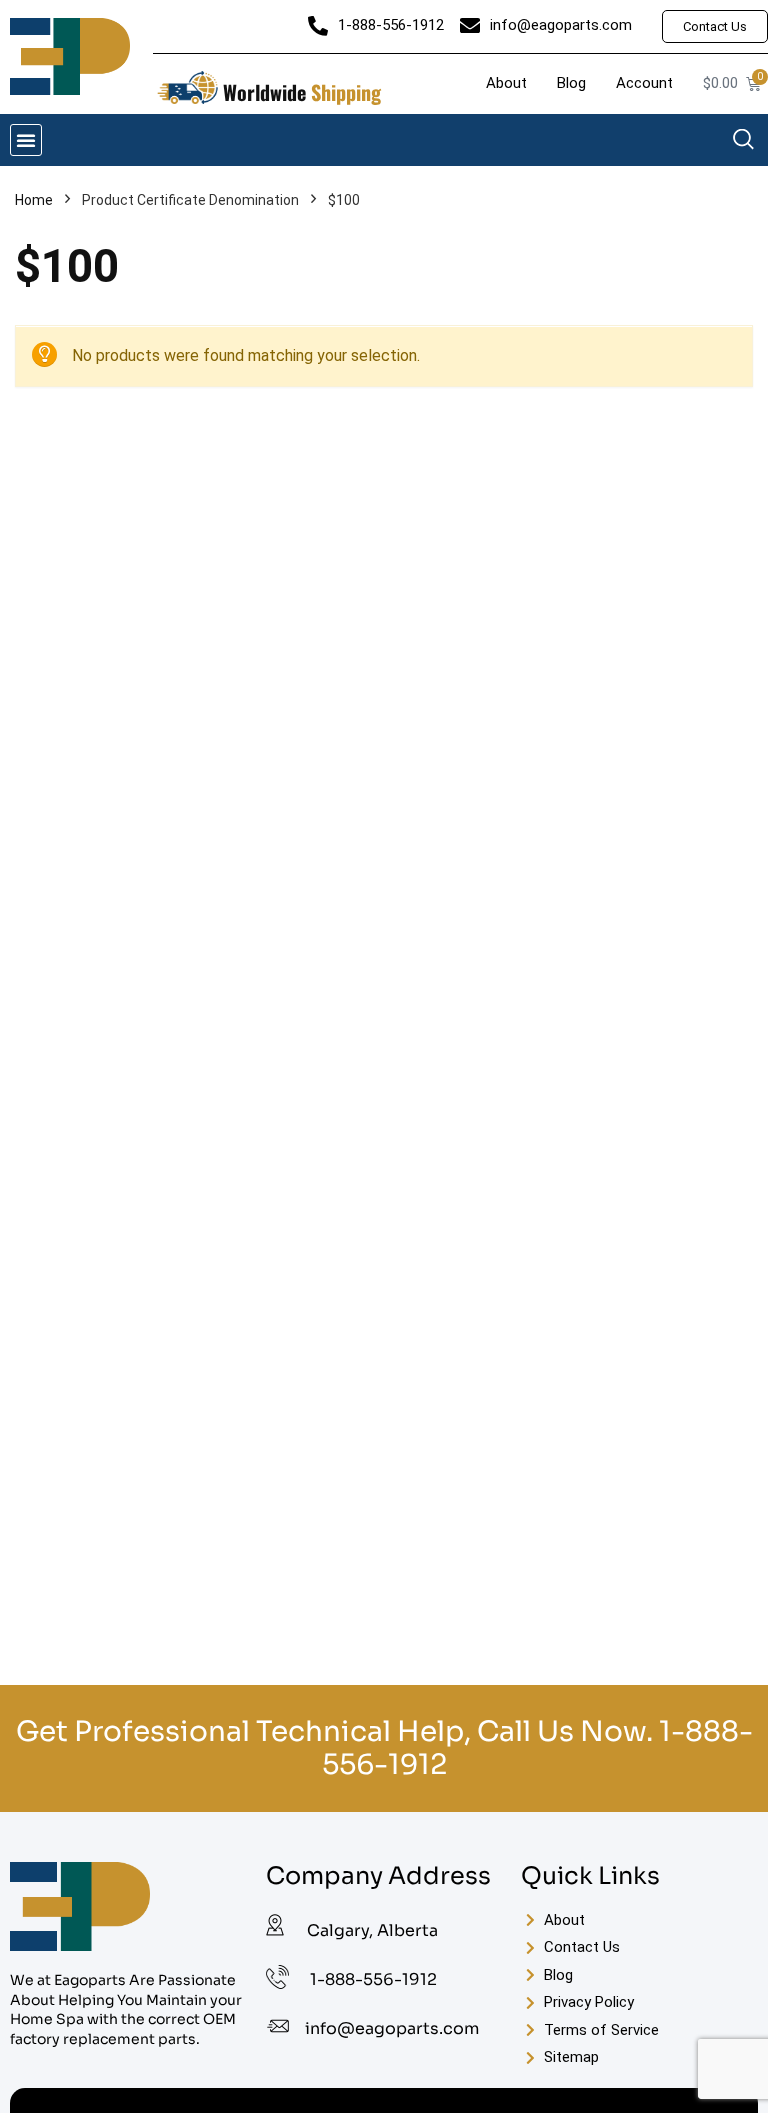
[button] (26, 140)
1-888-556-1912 (373, 1979)
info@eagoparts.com (392, 2028)
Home (34, 200)
